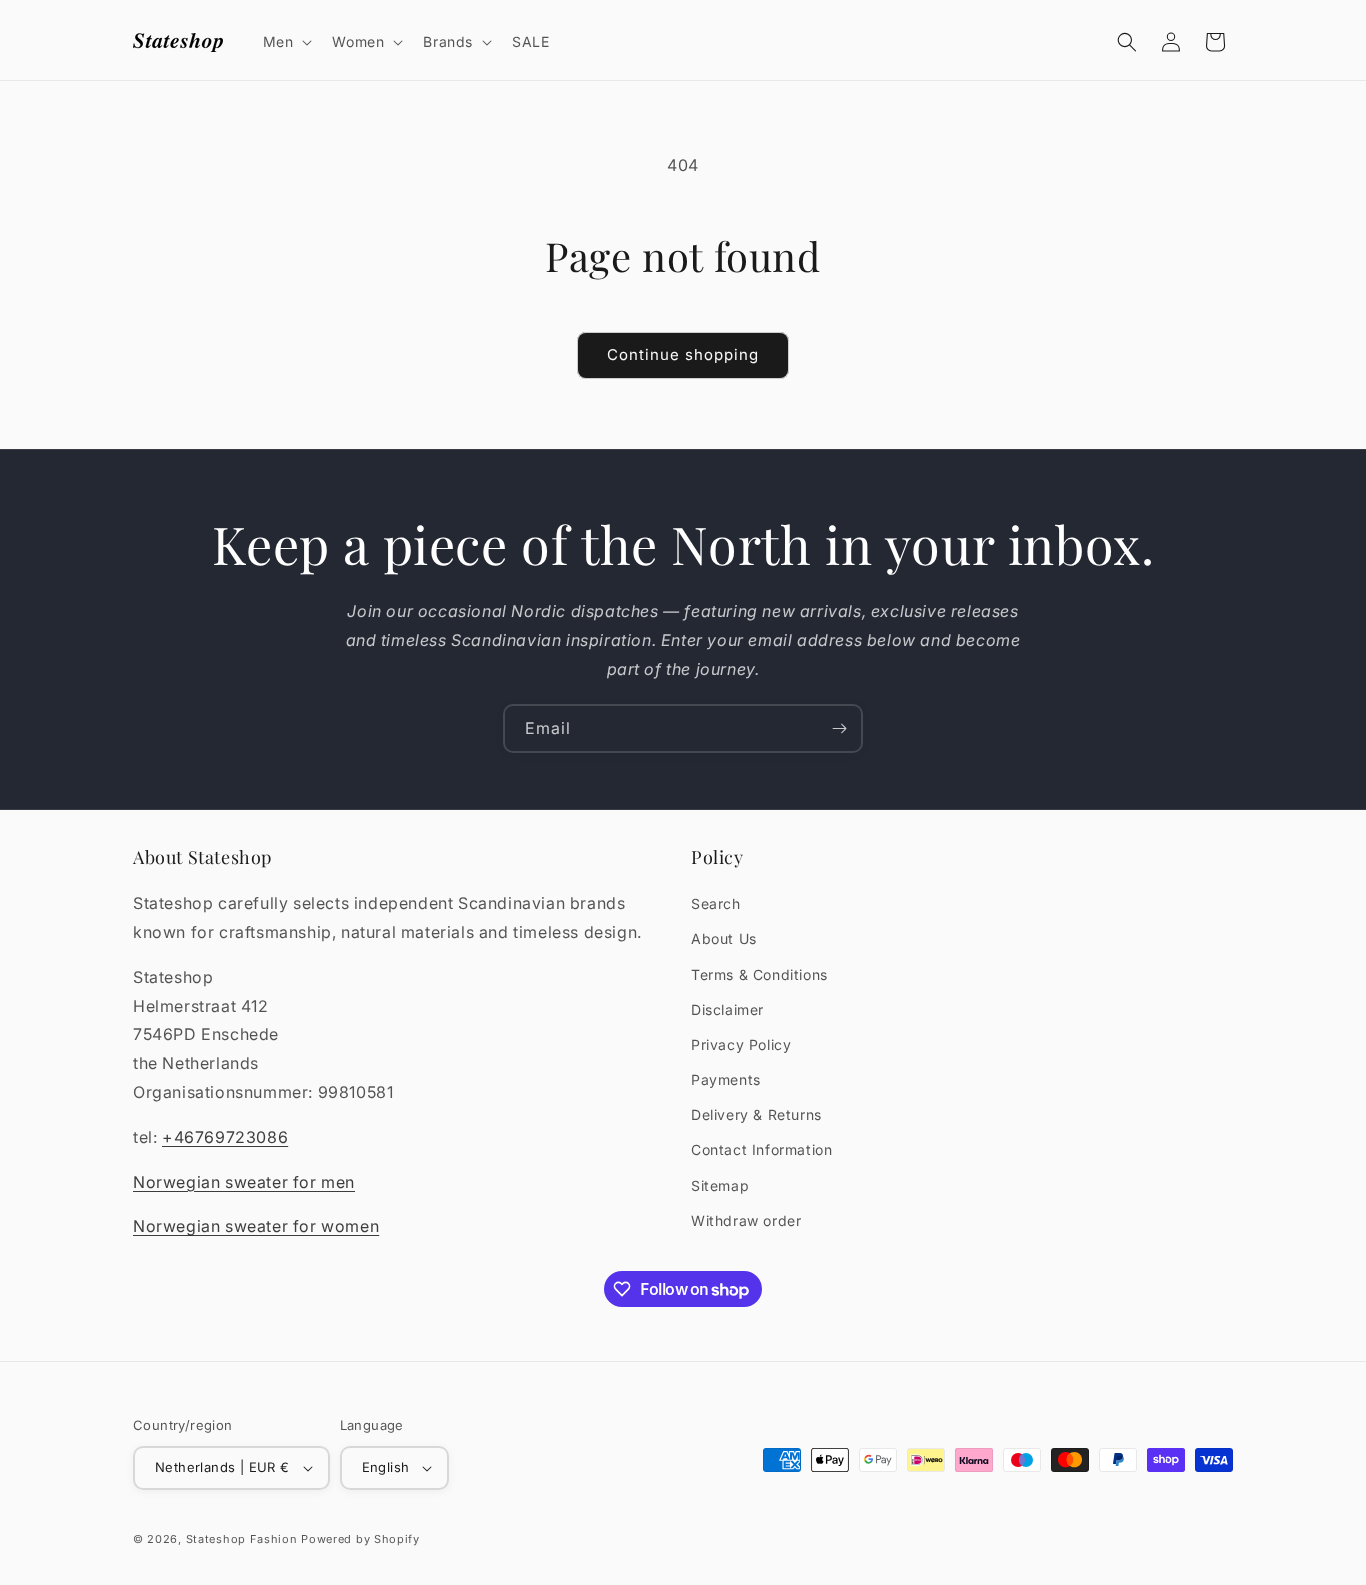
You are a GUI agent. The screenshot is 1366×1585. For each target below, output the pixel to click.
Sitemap (720, 1185)
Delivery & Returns (756, 1114)
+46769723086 (225, 1137)
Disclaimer (727, 1009)
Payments (726, 1079)
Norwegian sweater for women (256, 1226)
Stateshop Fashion (242, 1539)
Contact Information (761, 1149)
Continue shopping (683, 354)
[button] (286, 42)
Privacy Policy (741, 1044)
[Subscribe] (839, 728)
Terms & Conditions (759, 974)
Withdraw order (746, 1220)
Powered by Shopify (360, 1539)
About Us (724, 938)
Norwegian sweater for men (244, 1182)
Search (716, 903)
